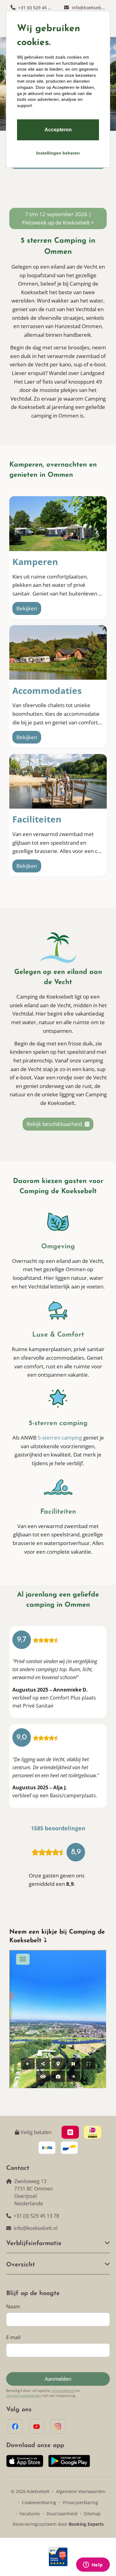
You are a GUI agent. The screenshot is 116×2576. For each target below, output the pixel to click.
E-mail (13, 2337)
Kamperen (35, 562)
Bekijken (27, 608)
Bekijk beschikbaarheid (55, 1124)
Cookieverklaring (39, 2502)
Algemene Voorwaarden (81, 2491)
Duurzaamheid (62, 2514)
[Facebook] (15, 2426)
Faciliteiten (37, 819)
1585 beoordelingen (58, 1828)
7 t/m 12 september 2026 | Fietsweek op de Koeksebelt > (58, 218)
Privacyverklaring (80, 2502)
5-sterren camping (60, 1438)
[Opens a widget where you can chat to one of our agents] (93, 2565)
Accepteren (58, 130)
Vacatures (30, 2514)
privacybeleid (63, 2391)
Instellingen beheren (58, 153)
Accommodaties (47, 690)
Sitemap (92, 2514)
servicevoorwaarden (24, 2396)
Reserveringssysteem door (58, 2524)
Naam (13, 2306)
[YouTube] (37, 2426)
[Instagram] (58, 2426)
